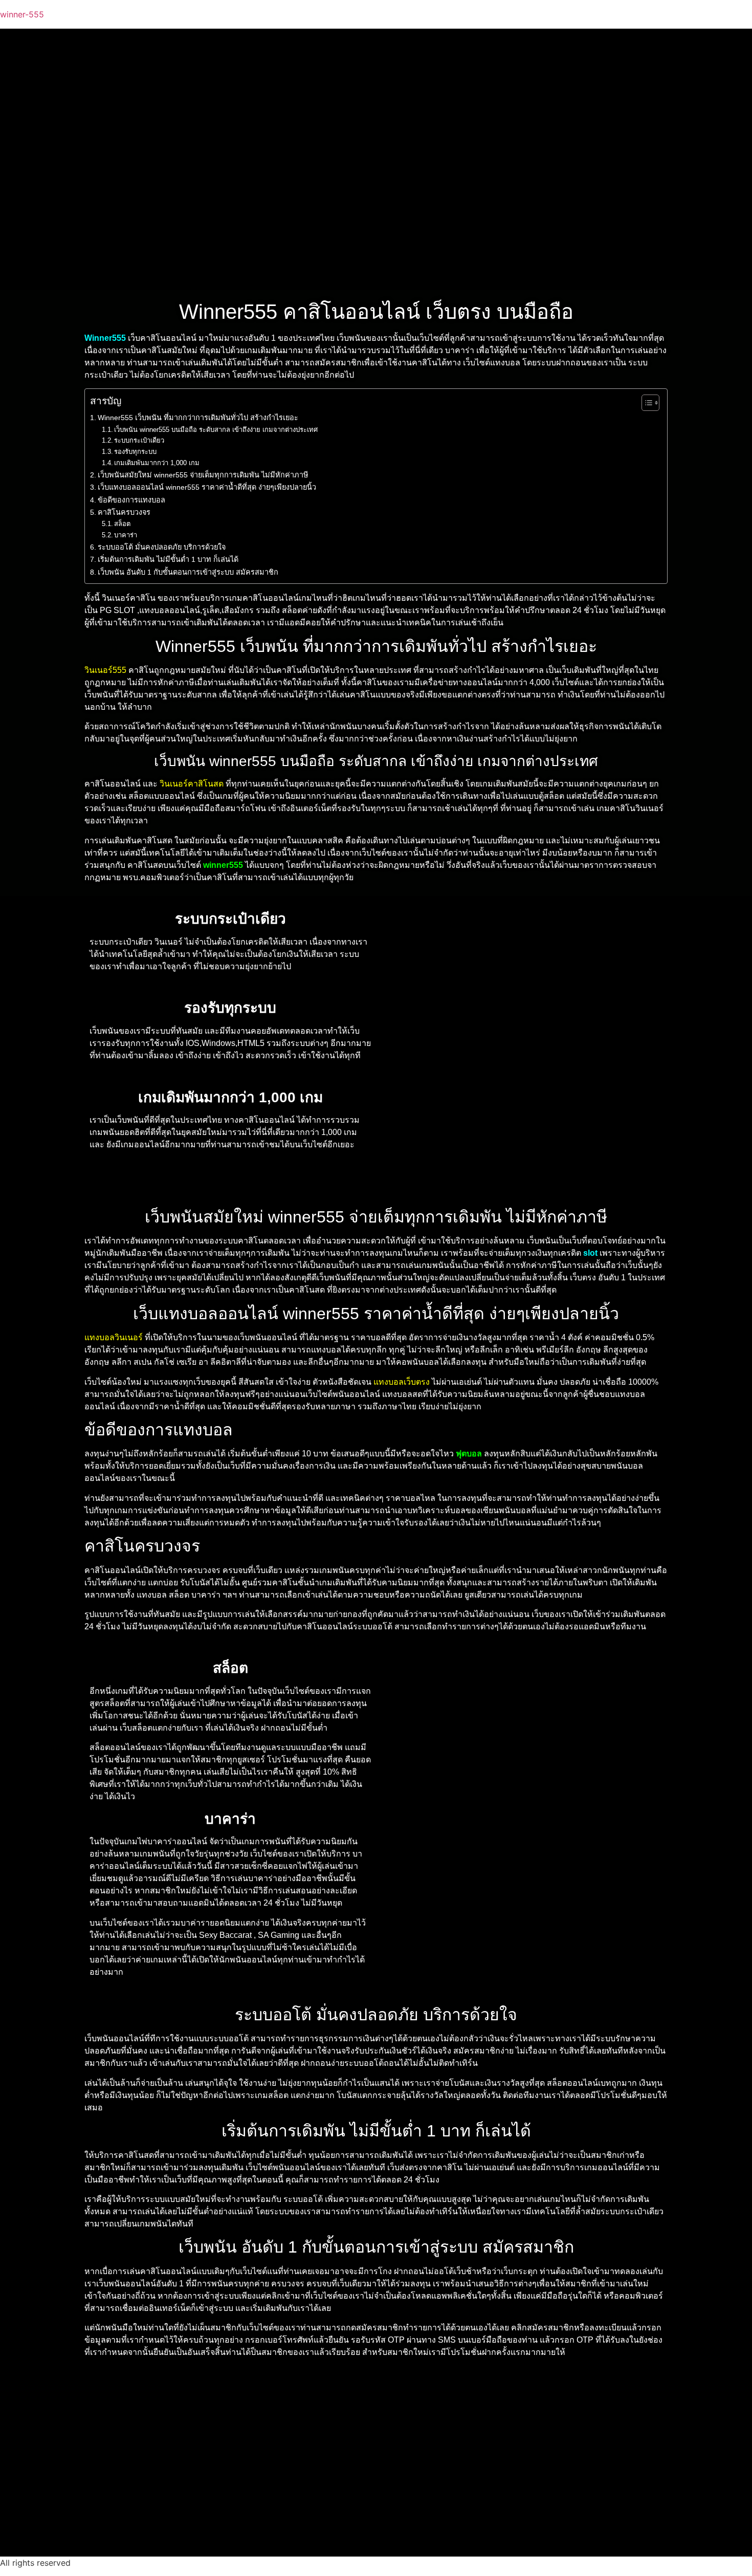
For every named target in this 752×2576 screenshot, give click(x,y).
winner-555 (22, 14)
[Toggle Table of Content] (645, 403)
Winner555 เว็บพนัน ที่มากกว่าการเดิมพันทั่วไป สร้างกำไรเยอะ (198, 418)
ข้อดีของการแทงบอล (131, 500)
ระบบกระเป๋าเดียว (139, 440)
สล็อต (122, 524)
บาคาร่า (126, 535)
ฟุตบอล (469, 1454)
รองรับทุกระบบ (135, 452)
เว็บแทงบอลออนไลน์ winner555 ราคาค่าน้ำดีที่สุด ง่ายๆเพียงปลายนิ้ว (207, 487)
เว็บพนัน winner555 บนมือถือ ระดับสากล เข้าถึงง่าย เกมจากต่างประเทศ (216, 430)
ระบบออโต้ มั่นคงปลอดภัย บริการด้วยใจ (162, 547)
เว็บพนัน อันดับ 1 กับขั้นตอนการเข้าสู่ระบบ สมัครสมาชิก (188, 572)
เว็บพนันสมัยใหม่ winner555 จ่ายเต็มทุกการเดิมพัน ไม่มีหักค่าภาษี (203, 475)
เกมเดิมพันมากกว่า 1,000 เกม (157, 463)
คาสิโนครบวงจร (124, 512)
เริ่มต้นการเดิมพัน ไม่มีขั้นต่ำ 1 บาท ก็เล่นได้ (168, 559)
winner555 (223, 865)
